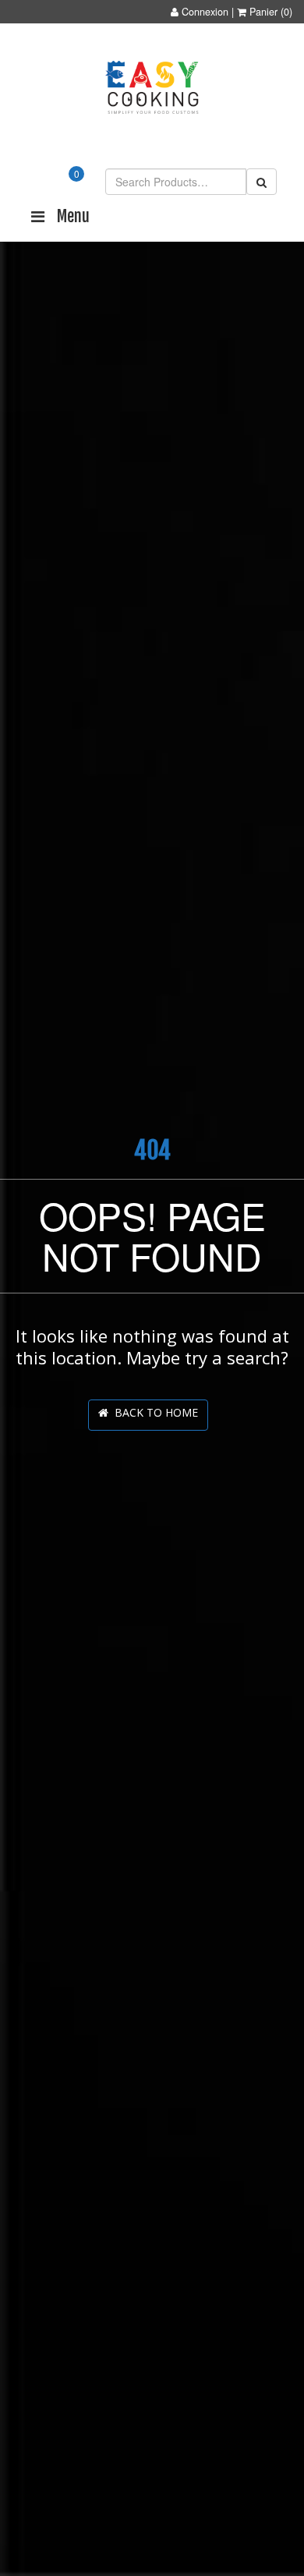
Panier (263, 12)
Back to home (153, 1412)
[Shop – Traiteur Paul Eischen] (152, 88)
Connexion (205, 12)
